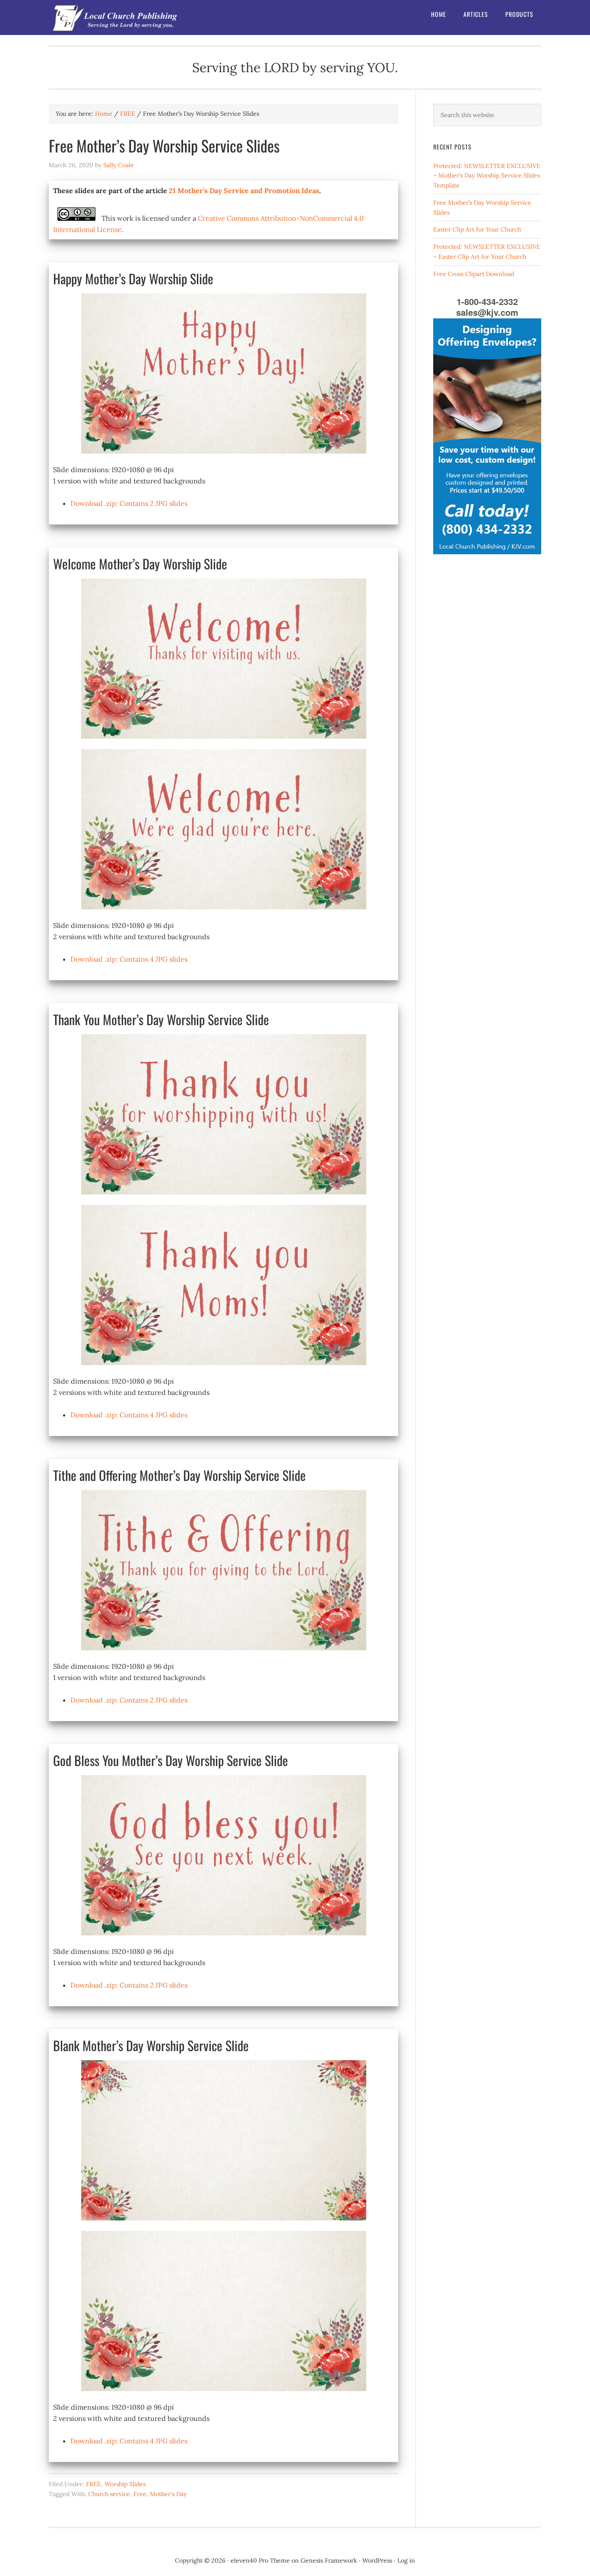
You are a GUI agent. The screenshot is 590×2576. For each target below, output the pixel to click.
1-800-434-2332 (487, 301)
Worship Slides (125, 2484)
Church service (109, 2494)
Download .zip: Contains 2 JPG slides (129, 503)
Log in (406, 2560)
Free (140, 2494)
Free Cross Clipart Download (474, 274)
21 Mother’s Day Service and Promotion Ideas (244, 191)
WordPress (377, 2560)
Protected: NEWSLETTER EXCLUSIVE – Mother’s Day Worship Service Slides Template (487, 176)
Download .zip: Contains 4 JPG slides (129, 959)
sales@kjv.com (487, 312)
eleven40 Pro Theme (260, 2560)
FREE (94, 2484)
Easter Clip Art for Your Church (477, 229)
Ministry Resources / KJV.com (118, 17)
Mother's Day (168, 2494)
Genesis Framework (329, 2560)
